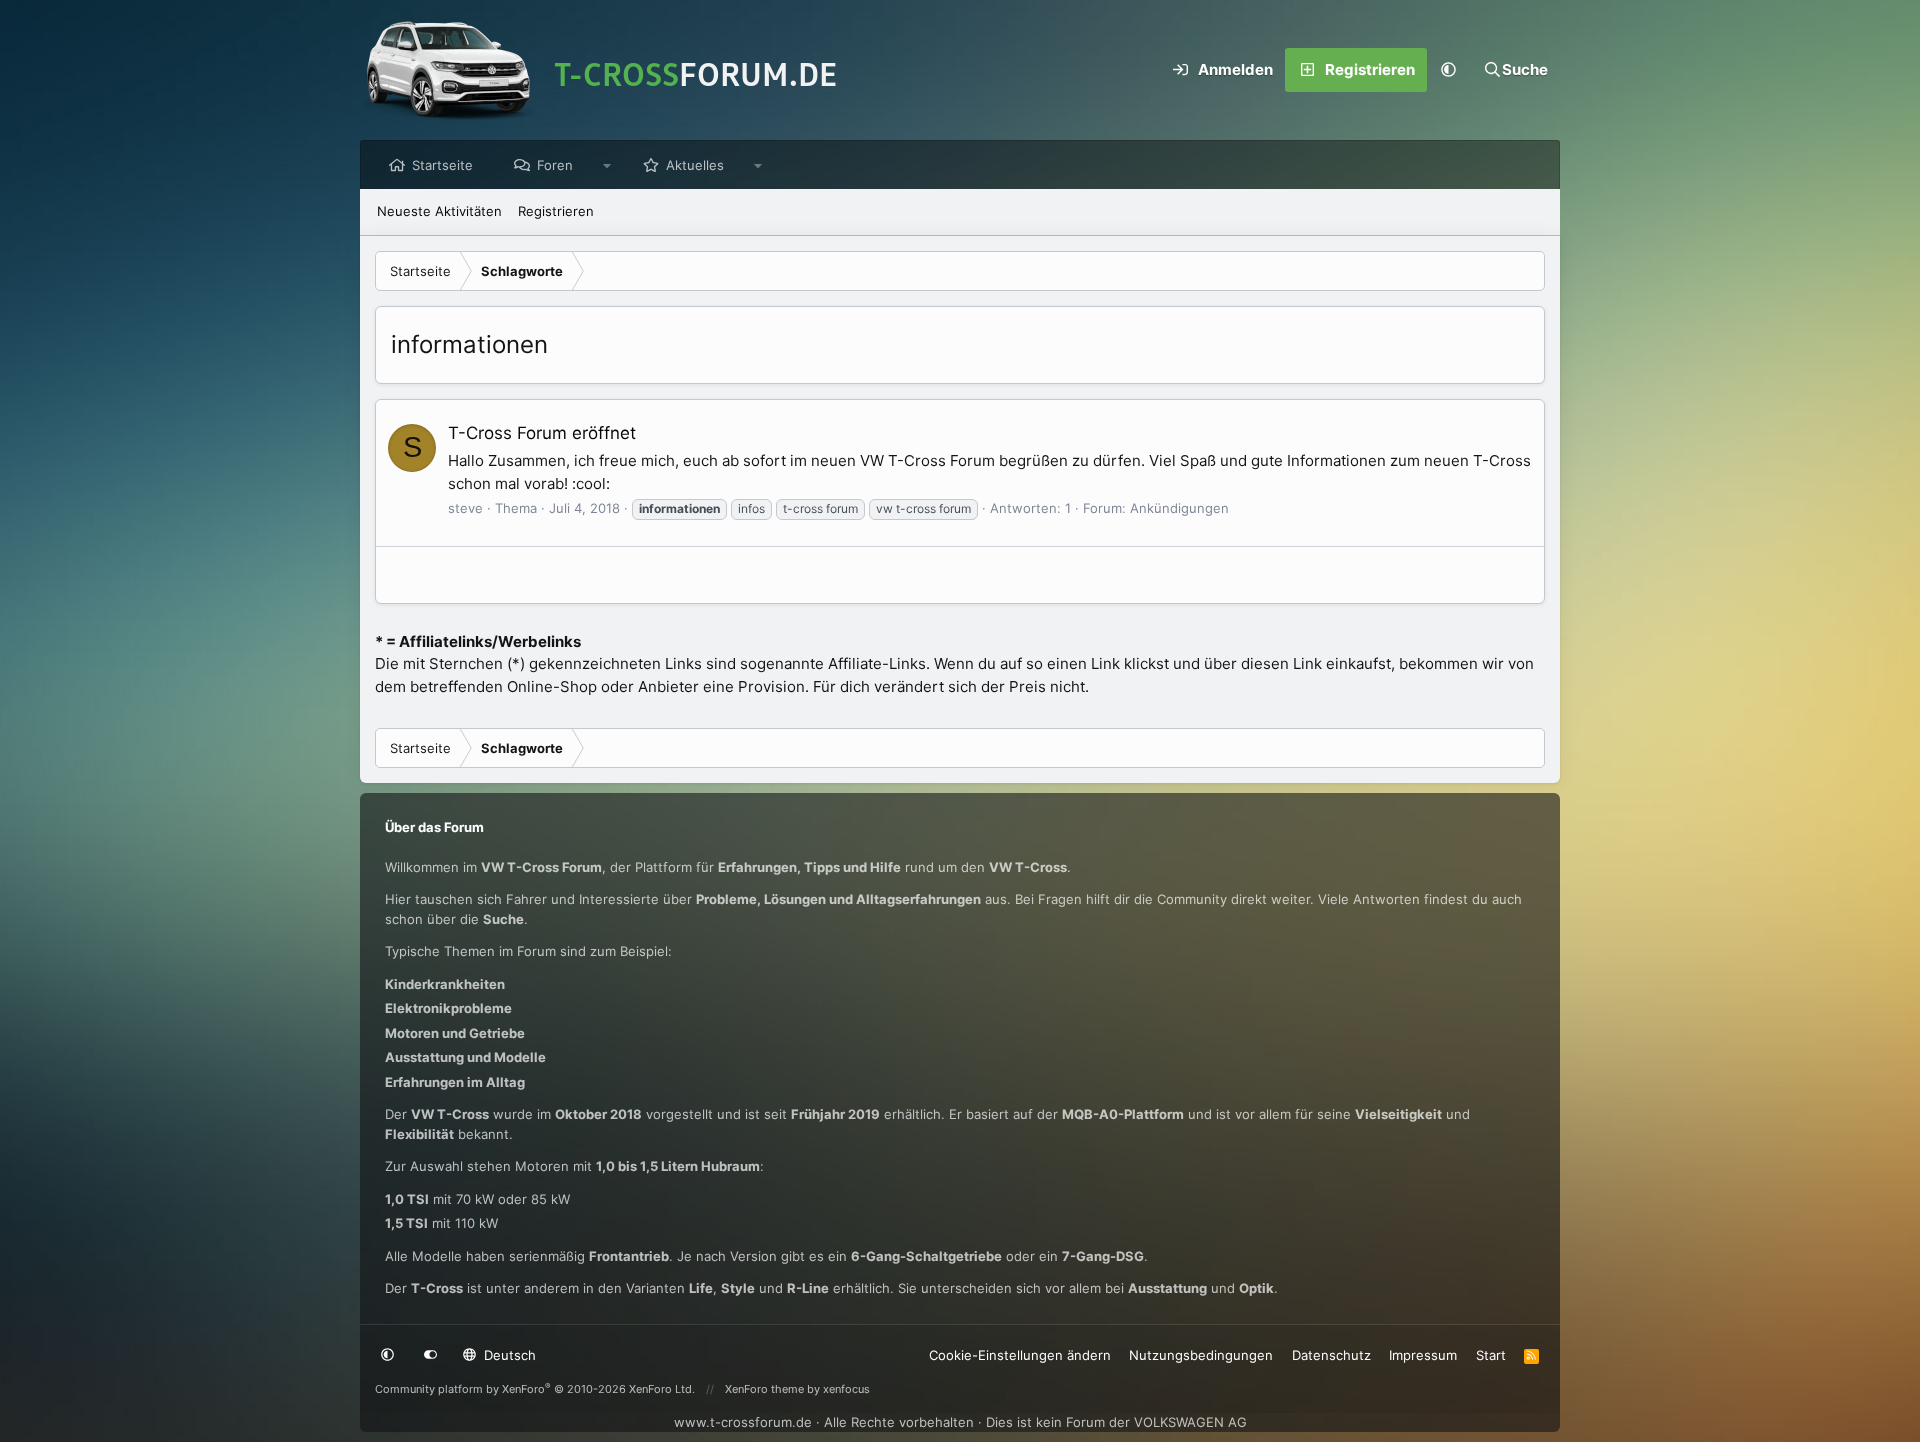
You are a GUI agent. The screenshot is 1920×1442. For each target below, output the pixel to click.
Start (1491, 1355)
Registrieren (556, 211)
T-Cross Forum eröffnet (542, 433)
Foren (555, 165)
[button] (1449, 70)
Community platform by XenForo (535, 1389)
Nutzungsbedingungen (1201, 1355)
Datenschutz (1331, 1355)
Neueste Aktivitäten (439, 211)
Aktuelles (695, 165)
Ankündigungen (1179, 508)
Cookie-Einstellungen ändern (1020, 1355)
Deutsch (508, 1355)
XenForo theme (764, 1389)
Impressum (1423, 1355)
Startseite (442, 165)
